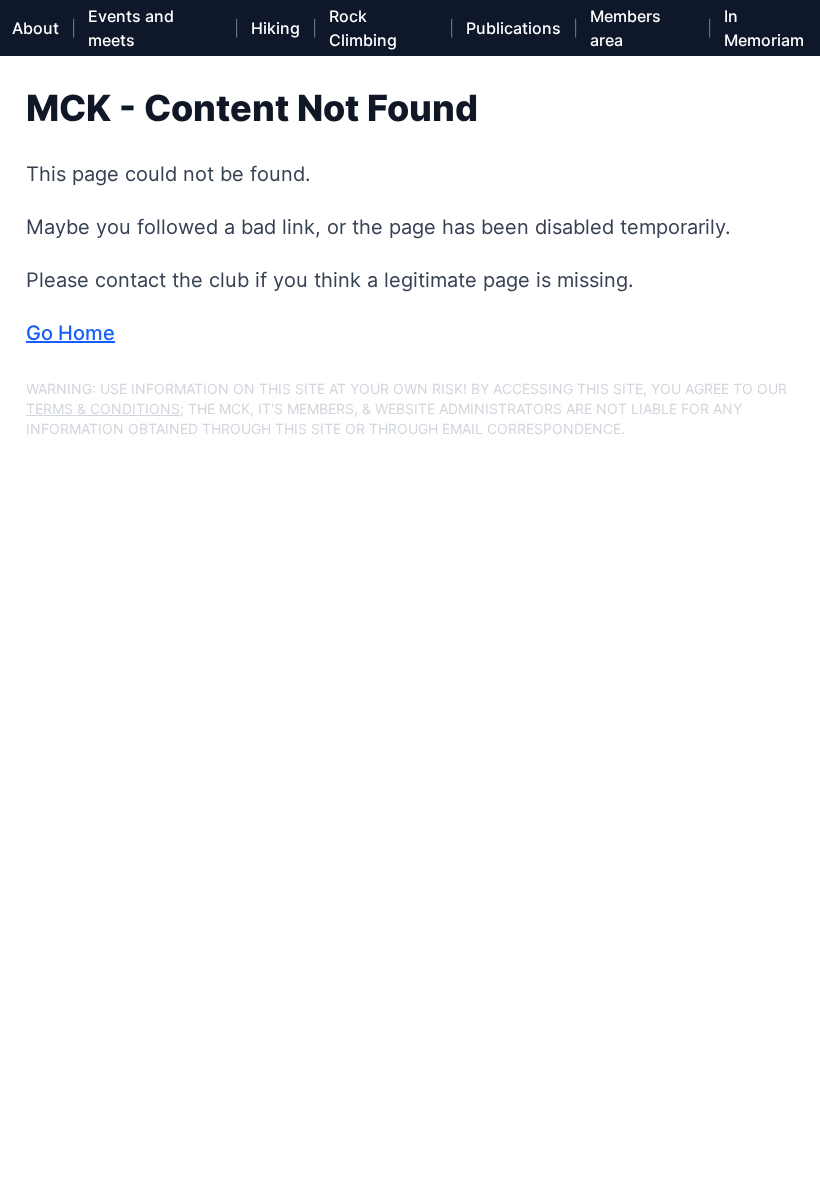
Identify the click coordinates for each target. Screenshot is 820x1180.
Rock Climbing (363, 28)
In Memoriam (764, 28)
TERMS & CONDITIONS (103, 408)
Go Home (70, 333)
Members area (625, 28)
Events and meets (131, 28)
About (35, 28)
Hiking (275, 28)
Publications (513, 28)
